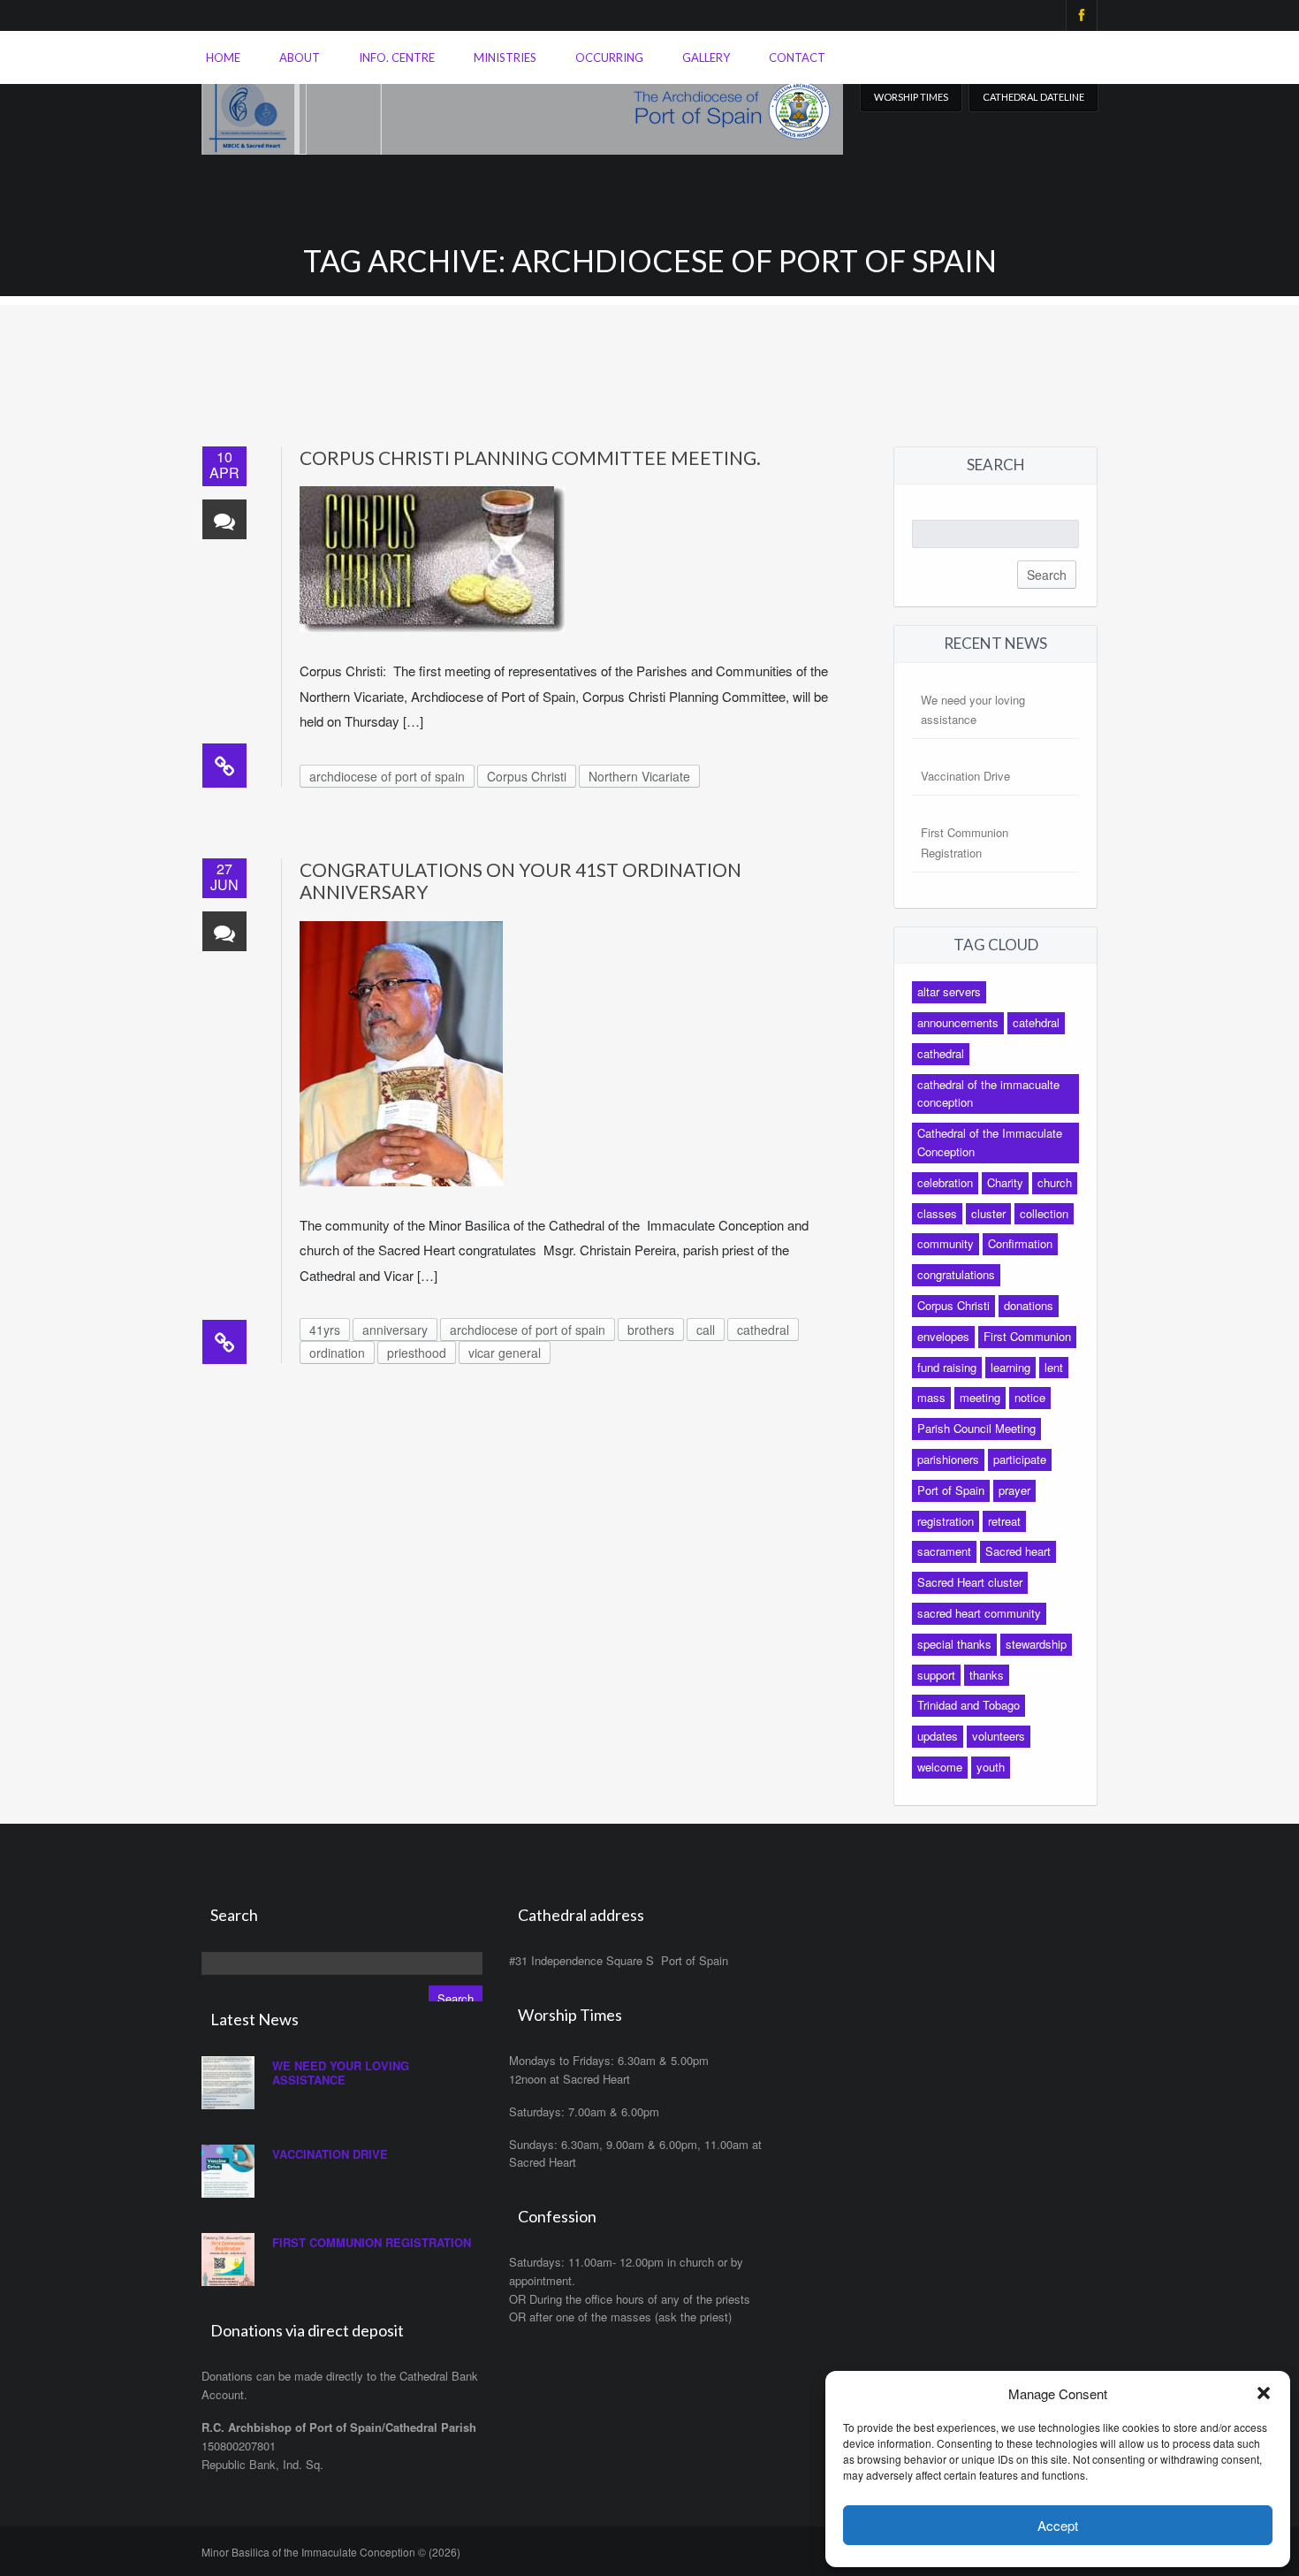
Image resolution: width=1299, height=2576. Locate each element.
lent (1054, 1367)
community (946, 1243)
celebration (945, 1182)
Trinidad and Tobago (969, 1705)
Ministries (505, 57)
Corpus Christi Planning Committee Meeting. (530, 457)
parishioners (948, 1459)
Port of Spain (951, 1490)
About (300, 57)
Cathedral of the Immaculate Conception (990, 1142)
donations (1029, 1305)
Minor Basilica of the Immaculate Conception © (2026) (331, 2552)
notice (1030, 1397)
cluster (988, 1213)
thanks (987, 1675)
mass (931, 1397)
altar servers (949, 991)
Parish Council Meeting (976, 1428)
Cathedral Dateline (1033, 97)
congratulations (956, 1274)
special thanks (954, 1644)
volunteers (999, 1736)
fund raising (947, 1367)
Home (223, 57)
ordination (337, 1353)
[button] (1264, 2393)
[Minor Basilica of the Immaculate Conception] (522, 107)
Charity (1005, 1182)
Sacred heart (1018, 1551)
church (1055, 1182)
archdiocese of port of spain (387, 776)
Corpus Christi (527, 776)
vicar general (505, 1353)
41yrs (325, 1330)
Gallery (706, 57)
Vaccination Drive (965, 776)
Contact (797, 57)
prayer (1014, 1490)
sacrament (944, 1551)
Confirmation (1020, 1243)
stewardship (1036, 1644)
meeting (980, 1397)
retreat (1004, 1521)
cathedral (763, 1330)
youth (991, 1767)
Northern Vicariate (639, 776)
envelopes (943, 1336)
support (936, 1675)
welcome (940, 1767)
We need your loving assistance (341, 2073)
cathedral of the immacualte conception (988, 1094)
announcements (958, 1022)
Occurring (609, 57)
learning (1010, 1367)
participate (1020, 1459)
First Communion (1027, 1336)
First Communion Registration (372, 2242)
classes (937, 1213)
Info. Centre (397, 57)
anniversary (395, 1330)
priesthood (417, 1353)
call (706, 1330)
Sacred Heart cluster (970, 1582)
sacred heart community (979, 1613)
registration (946, 1521)
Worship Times (911, 97)
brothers (651, 1330)
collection (1044, 1213)
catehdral (1036, 1022)
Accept (1058, 2525)
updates (938, 1736)
